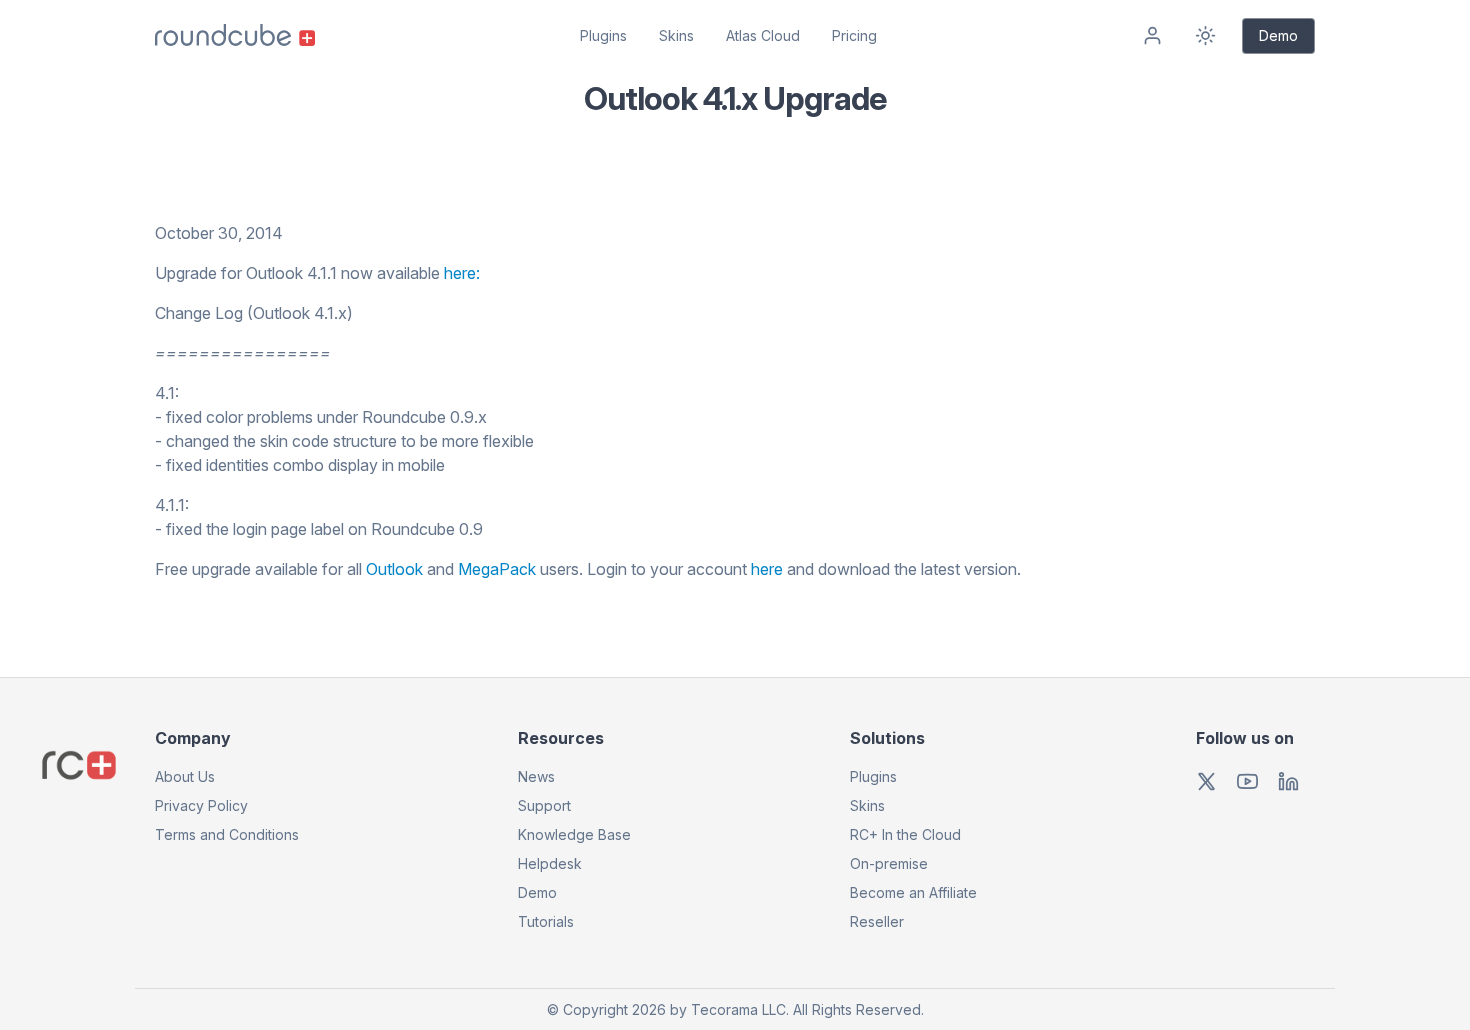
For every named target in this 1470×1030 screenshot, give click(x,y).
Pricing (854, 35)
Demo (1278, 35)
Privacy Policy (201, 805)
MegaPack (497, 569)
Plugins (603, 35)
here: (462, 273)
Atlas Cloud (763, 35)
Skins (676, 35)
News (536, 776)
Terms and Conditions (227, 834)
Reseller (877, 921)
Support (544, 805)
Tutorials (546, 921)
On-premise (889, 863)
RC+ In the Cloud (905, 834)
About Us (185, 776)
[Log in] (1152, 36)
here (767, 569)
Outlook (394, 569)
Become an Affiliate (913, 892)
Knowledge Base (574, 834)
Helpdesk (550, 863)
